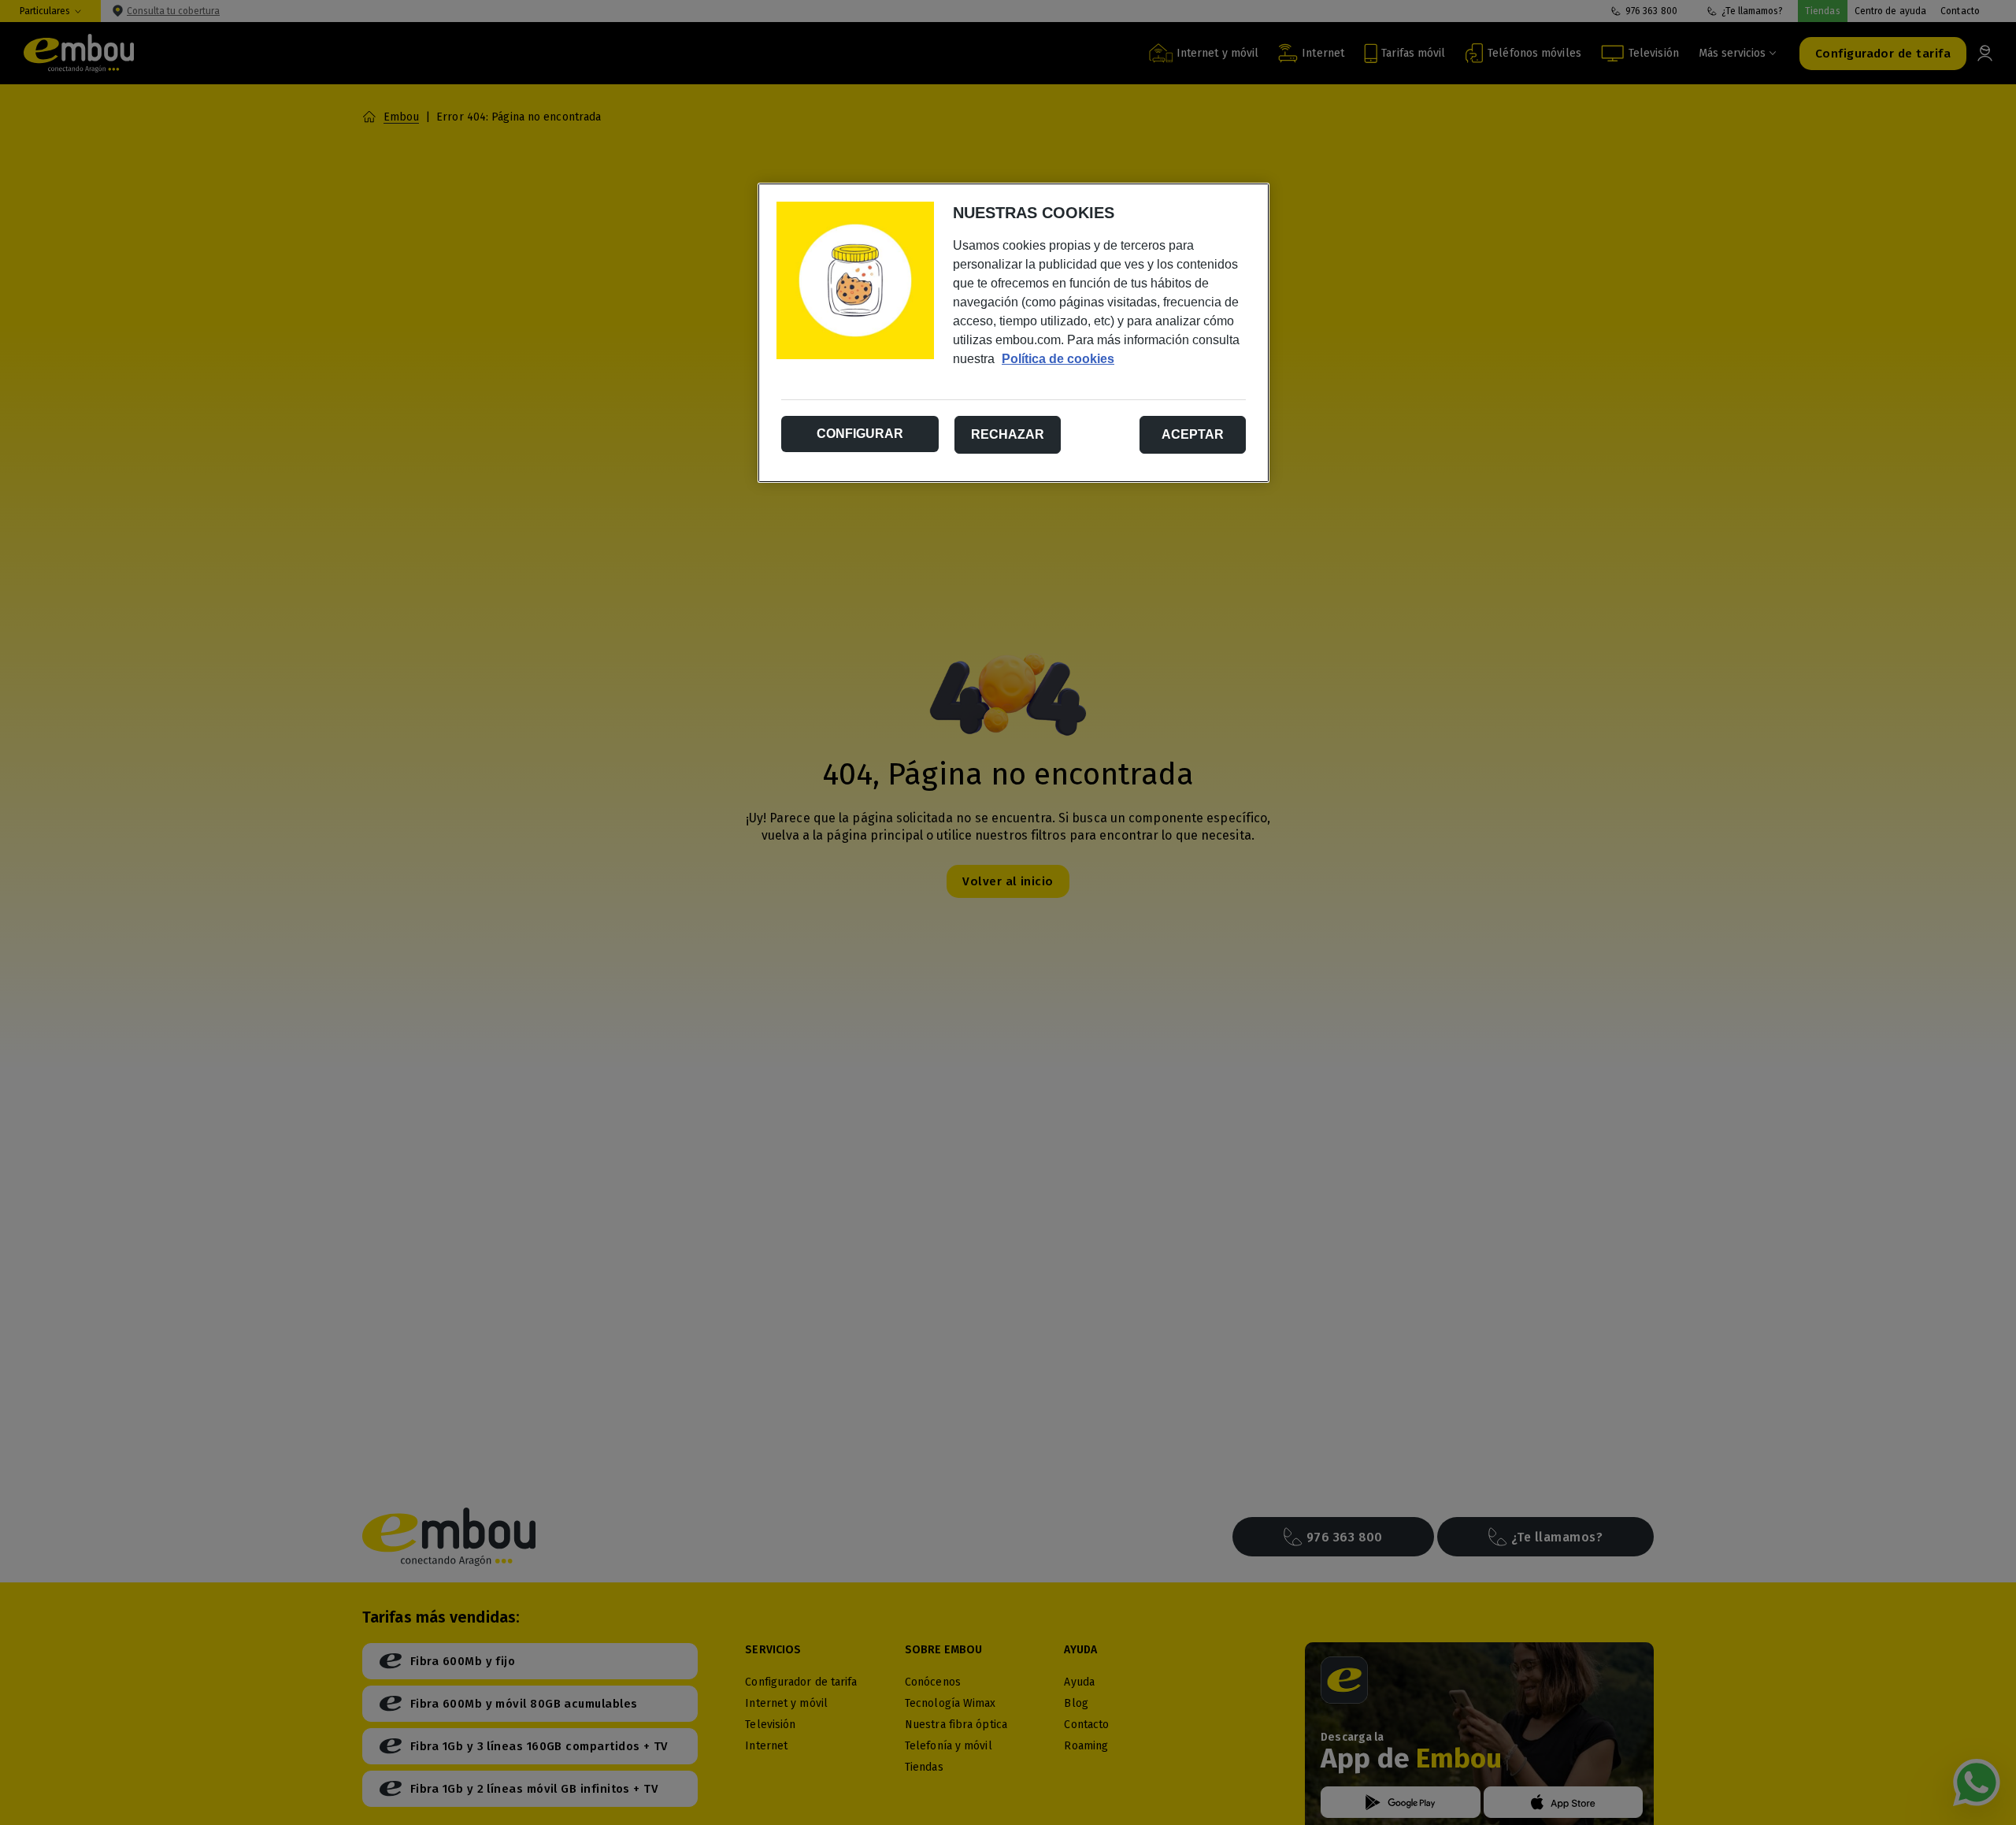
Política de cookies (1058, 359)
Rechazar (1008, 434)
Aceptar (1193, 434)
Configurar (860, 434)
